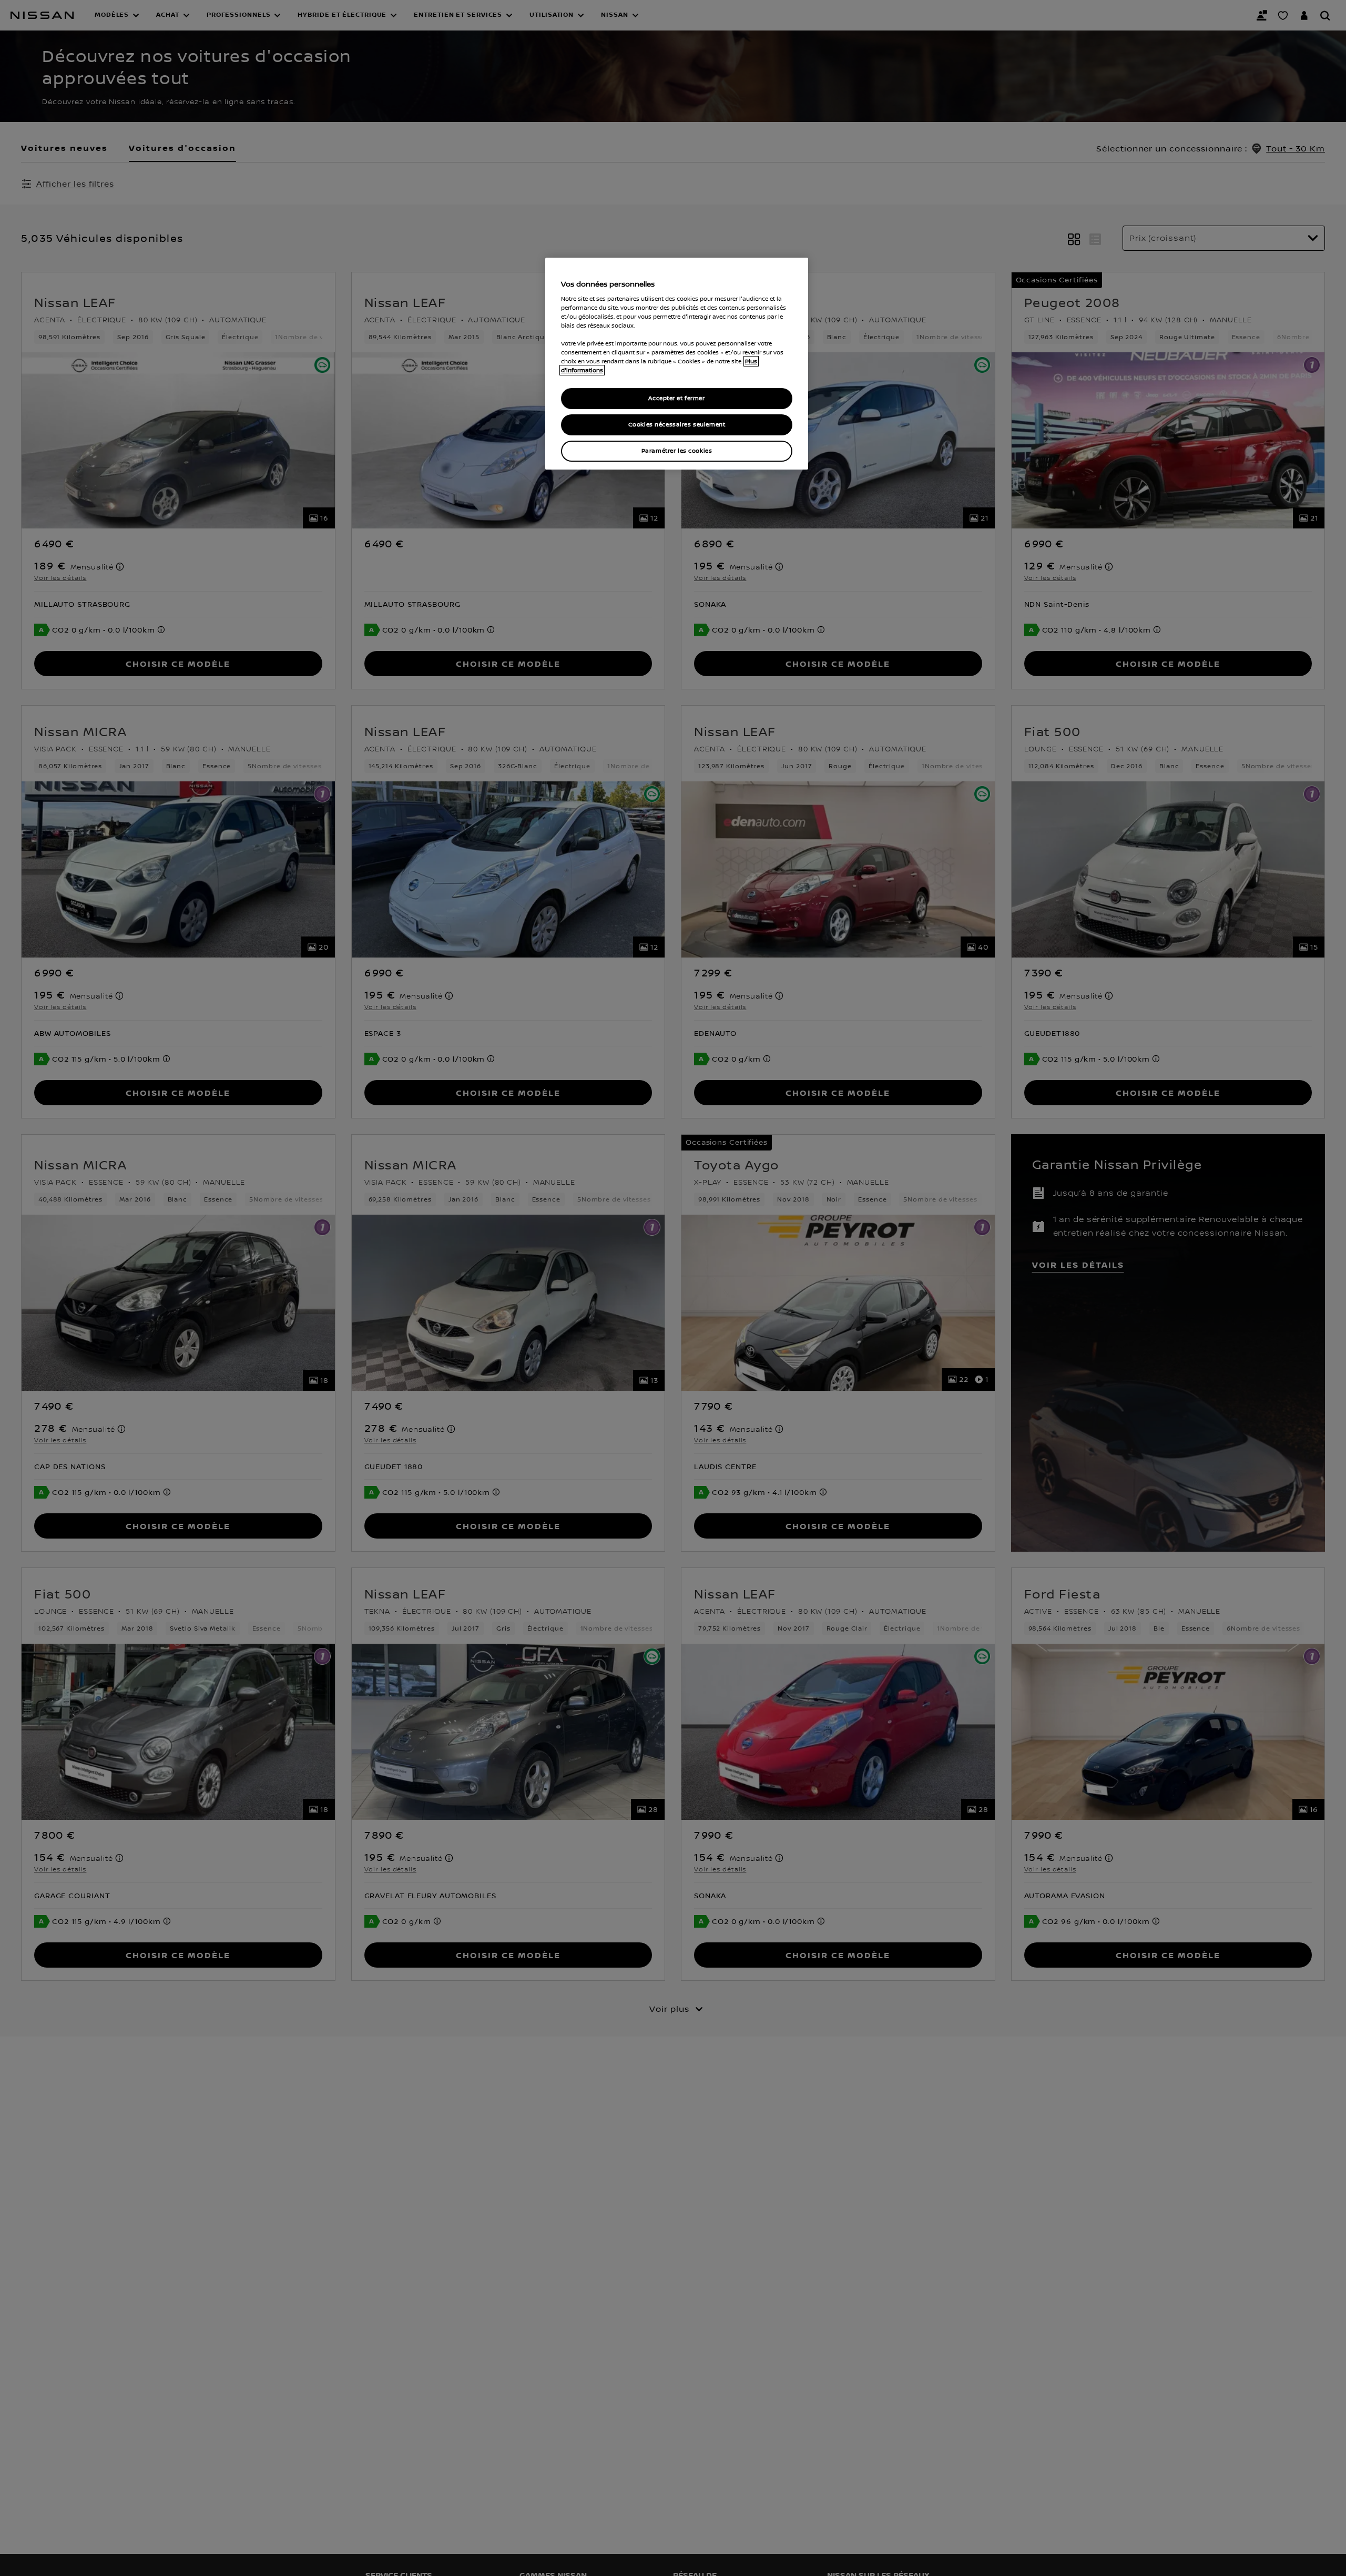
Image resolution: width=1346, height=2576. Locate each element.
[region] (677, 364)
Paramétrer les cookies (677, 451)
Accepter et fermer (676, 398)
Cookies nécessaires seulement (677, 425)
